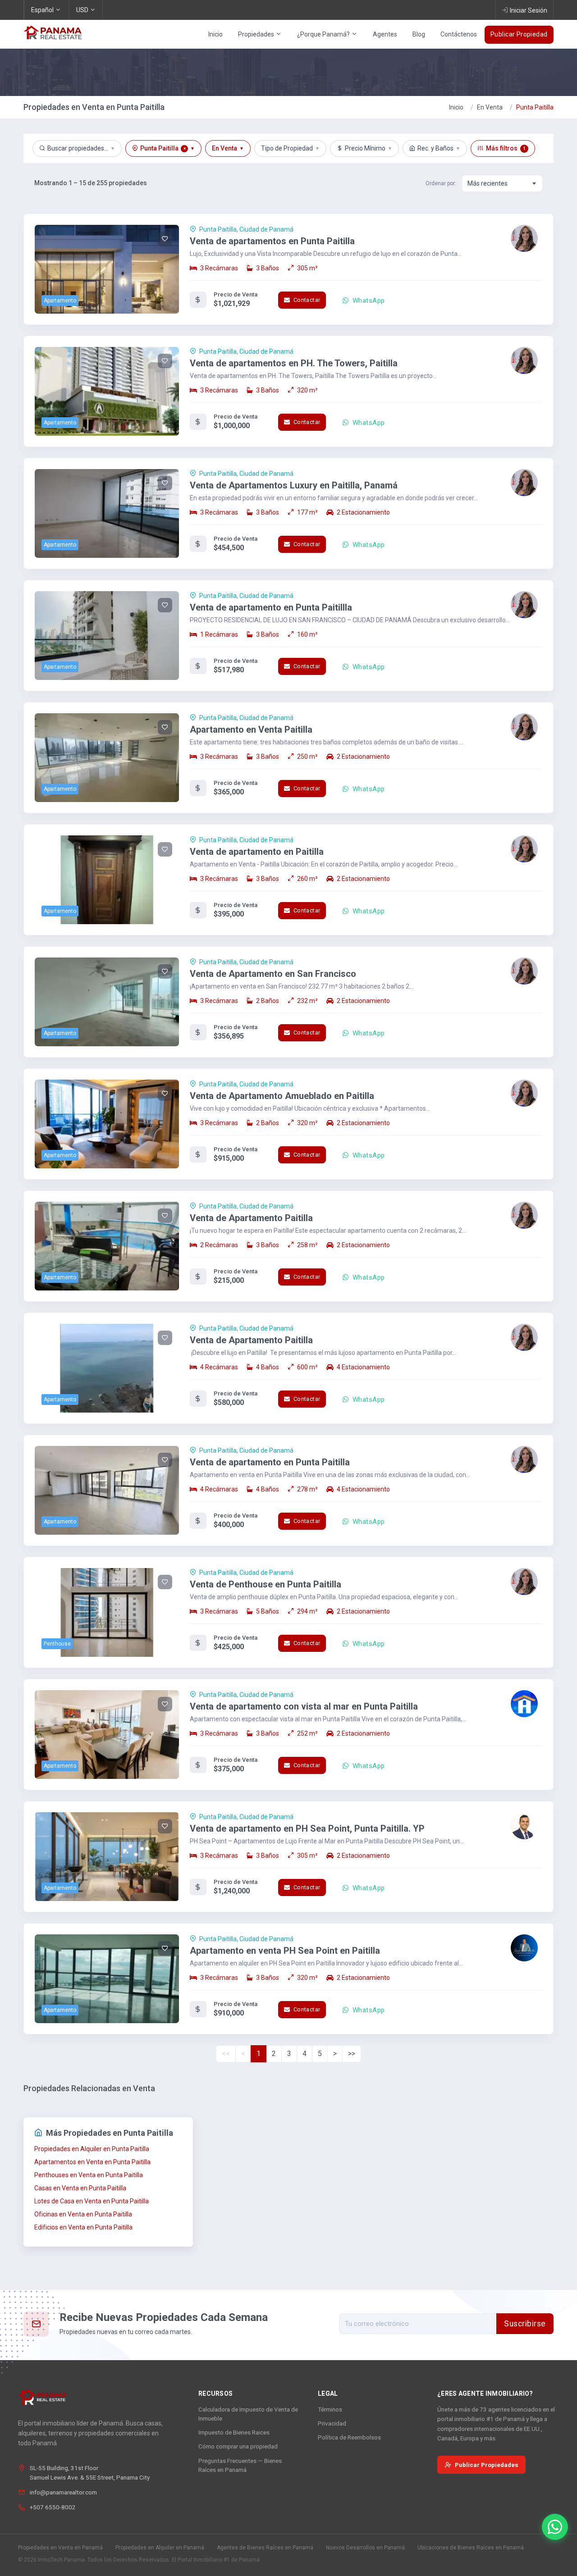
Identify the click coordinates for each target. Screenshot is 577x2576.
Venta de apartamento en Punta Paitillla (271, 607)
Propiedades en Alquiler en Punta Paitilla (92, 2149)
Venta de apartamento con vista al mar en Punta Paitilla (304, 1706)
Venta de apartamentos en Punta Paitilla (272, 241)
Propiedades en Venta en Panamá (60, 2548)
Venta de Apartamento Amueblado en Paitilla (282, 1096)
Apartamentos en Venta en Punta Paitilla (92, 2162)
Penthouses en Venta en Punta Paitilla (89, 2175)
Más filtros (506, 148)
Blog (419, 34)
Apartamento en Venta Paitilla (251, 729)
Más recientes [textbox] (488, 183)
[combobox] (502, 183)
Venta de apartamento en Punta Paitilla (270, 1462)
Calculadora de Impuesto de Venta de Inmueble (248, 2414)
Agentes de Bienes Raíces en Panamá (265, 2548)
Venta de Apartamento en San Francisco (273, 974)
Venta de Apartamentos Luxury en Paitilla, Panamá (294, 485)
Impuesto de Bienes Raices (234, 2432)
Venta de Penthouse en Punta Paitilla (266, 1584)
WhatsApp (367, 301)
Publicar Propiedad (519, 34)
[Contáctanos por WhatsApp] (555, 2527)
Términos (330, 2409)
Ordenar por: (441, 183)
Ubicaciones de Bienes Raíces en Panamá (471, 2548)
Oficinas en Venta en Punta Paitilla (83, 2214)
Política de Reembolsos (349, 2437)
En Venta (490, 107)
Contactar (306, 300)
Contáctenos (459, 34)
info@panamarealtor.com (63, 2492)
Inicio (215, 34)
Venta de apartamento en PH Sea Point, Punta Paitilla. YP (307, 1828)
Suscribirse (525, 2324)
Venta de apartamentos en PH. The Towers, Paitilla (294, 363)
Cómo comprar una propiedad (238, 2446)
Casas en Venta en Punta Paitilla (80, 2188)
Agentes (385, 34)
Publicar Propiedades (487, 2465)
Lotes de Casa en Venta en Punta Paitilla (92, 2201)
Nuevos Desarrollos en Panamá (365, 2548)
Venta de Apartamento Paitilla (251, 1218)
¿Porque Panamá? (324, 34)
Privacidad (332, 2423)
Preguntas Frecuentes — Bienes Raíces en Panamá (240, 2465)
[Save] (165, 239)
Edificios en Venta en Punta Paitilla (83, 2227)
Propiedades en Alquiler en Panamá (160, 2548)
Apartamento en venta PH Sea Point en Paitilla (285, 1951)
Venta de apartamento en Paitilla (257, 852)
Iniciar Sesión (529, 10)
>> (352, 2054)
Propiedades (257, 34)
